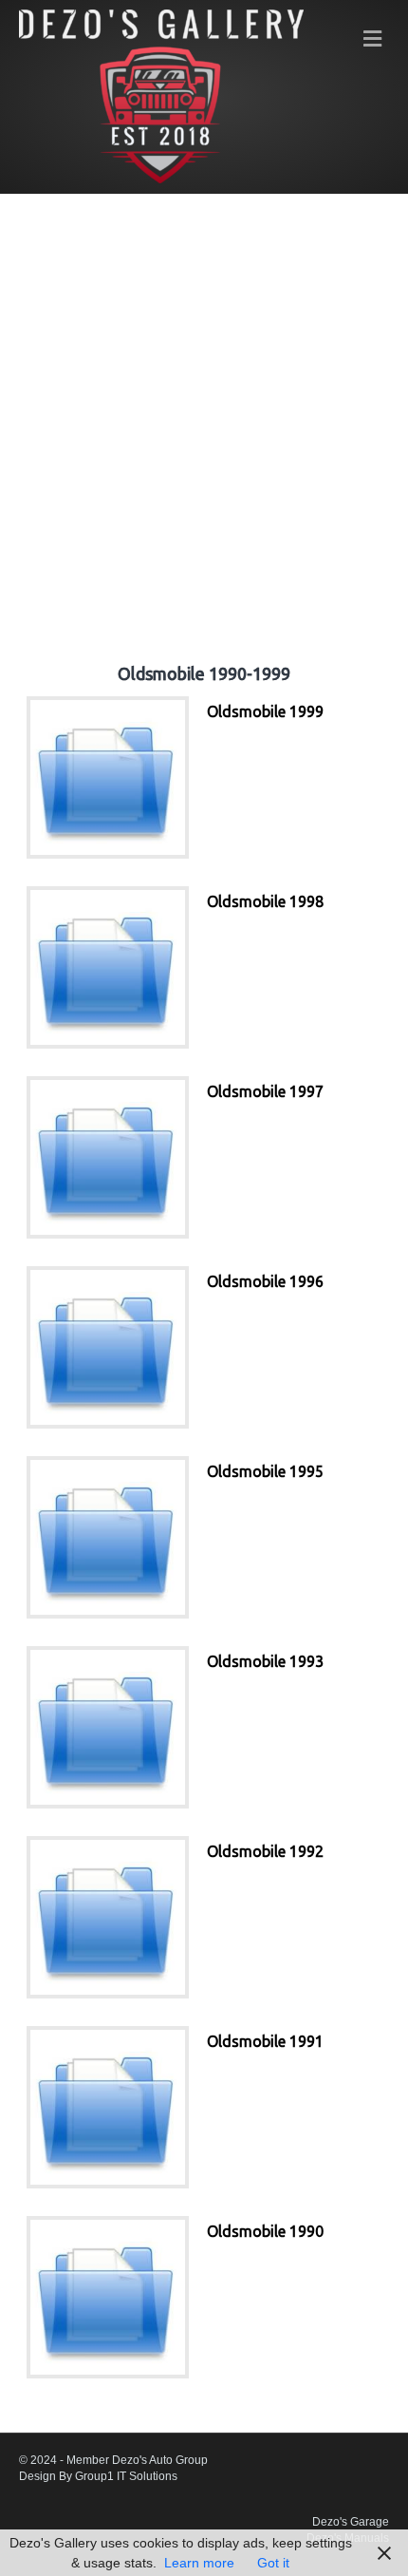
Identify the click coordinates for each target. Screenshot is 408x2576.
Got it (273, 2563)
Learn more (199, 2563)
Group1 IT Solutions (126, 2476)
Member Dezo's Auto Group (137, 2460)
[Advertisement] (204, 417)
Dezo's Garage (351, 2522)
